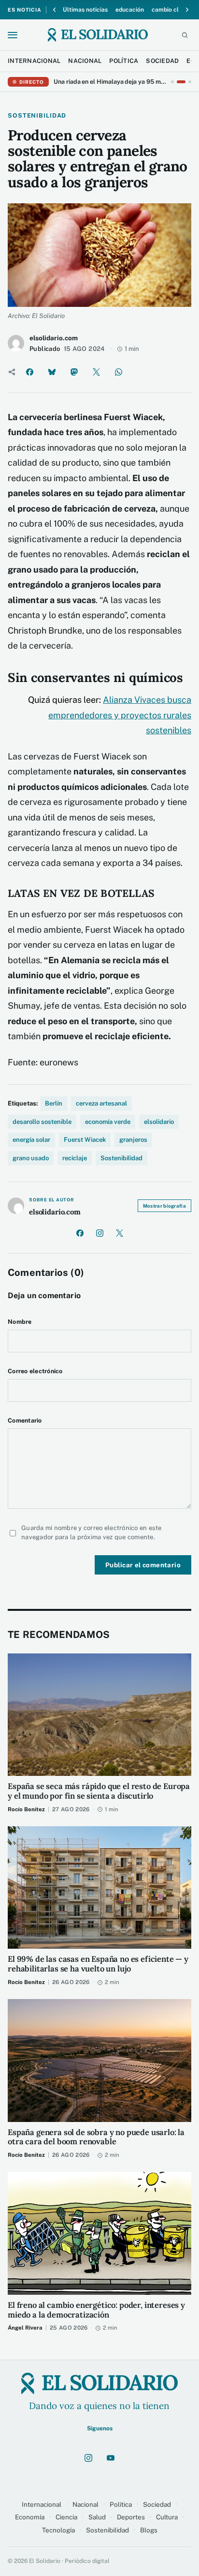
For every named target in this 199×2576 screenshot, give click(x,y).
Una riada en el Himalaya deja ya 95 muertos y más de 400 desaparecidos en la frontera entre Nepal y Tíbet (110, 82)
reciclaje (75, 1158)
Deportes (131, 2517)
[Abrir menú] (13, 35)
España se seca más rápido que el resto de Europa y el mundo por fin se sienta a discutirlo (99, 1791)
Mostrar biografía (164, 1206)
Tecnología (58, 2530)
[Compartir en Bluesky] (52, 372)
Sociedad (157, 2504)
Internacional (42, 2504)
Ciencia (66, 2517)
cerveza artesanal (101, 1103)
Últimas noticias (85, 10)
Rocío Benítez (26, 1809)
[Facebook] (80, 1233)
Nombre (20, 1322)
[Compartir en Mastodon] (74, 372)
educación (130, 10)
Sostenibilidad (121, 1158)
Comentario (25, 1420)
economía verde (108, 1122)
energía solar (31, 1140)
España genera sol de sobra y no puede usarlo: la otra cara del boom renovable (96, 2137)
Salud (97, 2517)
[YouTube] (111, 2458)
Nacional (85, 2504)
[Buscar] (185, 35)
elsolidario (159, 1122)
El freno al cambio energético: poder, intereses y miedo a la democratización (96, 2310)
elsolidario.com (54, 338)
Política (121, 2504)
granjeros (133, 1140)
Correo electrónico (35, 1371)
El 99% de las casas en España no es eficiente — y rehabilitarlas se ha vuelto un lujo (98, 1964)
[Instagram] (99, 1233)
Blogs (149, 2530)
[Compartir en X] (96, 372)
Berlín (54, 1103)
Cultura (167, 2517)
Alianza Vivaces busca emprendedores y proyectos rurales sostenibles (120, 715)
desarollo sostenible (42, 1122)
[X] (119, 1233)
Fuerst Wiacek (85, 1140)
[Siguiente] (187, 10)
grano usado (31, 1158)
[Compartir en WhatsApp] (118, 372)
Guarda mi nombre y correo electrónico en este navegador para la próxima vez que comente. (92, 1533)
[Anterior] (55, 10)
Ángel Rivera (25, 2328)
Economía (30, 2517)
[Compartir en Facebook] (29, 372)
